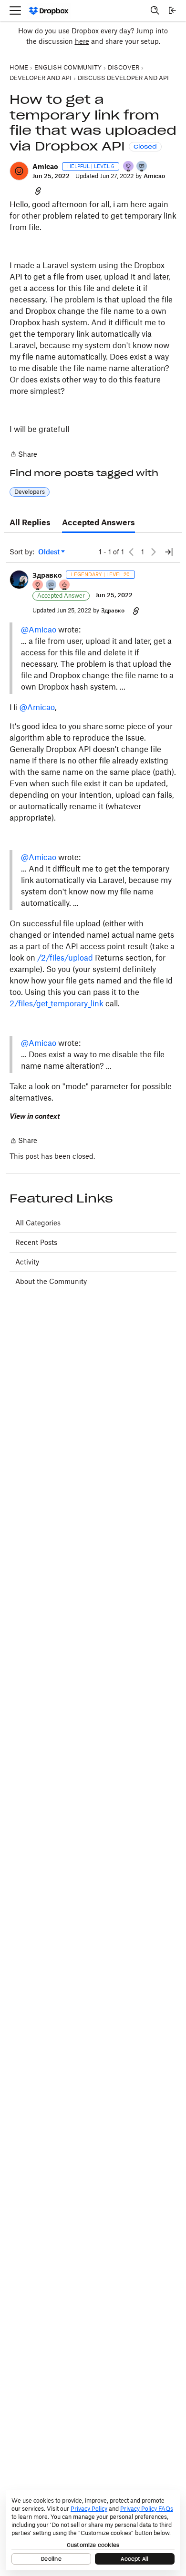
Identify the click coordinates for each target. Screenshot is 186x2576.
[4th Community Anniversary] (38, 586)
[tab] (30, 523)
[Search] (155, 10)
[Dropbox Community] (49, 11)
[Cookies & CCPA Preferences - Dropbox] (93, 2530)
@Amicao (39, 630)
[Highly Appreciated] (65, 586)
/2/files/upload (65, 958)
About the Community (51, 1281)
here (82, 41)
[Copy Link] (38, 190)
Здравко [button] (47, 575)
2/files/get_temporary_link (57, 1003)
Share (23, 455)
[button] (19, 171)
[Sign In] (172, 10)
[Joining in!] (142, 167)
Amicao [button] (45, 166)
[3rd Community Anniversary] (129, 167)
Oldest (50, 552)
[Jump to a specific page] (169, 552)
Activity (27, 1262)
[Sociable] (52, 586)
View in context (35, 1116)
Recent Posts (36, 1242)
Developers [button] (30, 492)
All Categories (38, 1223)
